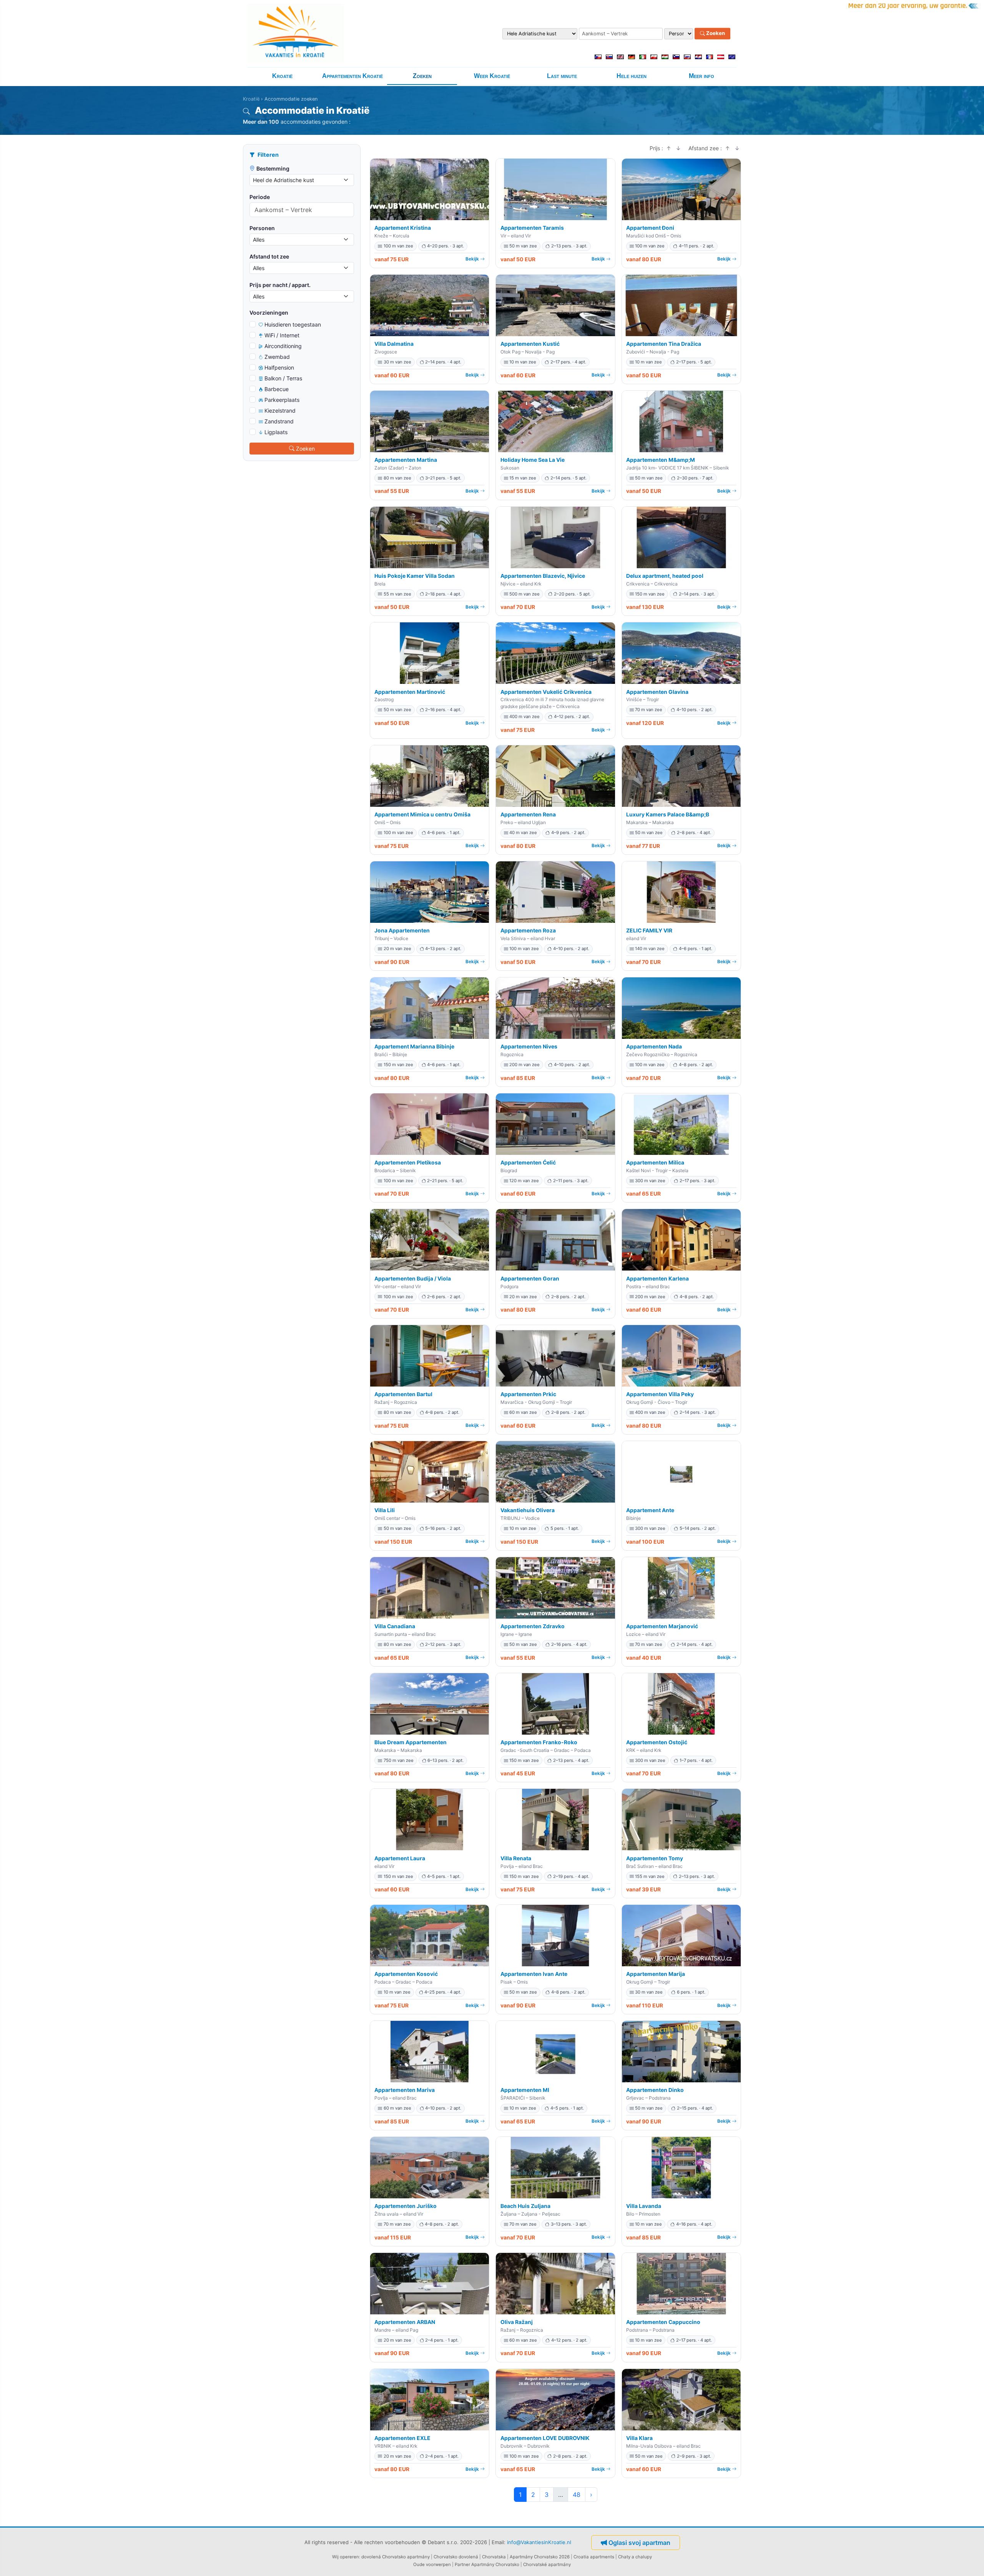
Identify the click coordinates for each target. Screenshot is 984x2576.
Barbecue (277, 389)
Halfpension (279, 367)
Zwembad (277, 357)
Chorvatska (494, 2557)
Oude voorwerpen (432, 2564)
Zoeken (715, 33)
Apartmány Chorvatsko (495, 2564)
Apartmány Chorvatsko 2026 (540, 2557)
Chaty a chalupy (635, 2557)
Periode (260, 197)
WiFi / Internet (282, 335)
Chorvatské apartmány (547, 2564)
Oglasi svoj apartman (639, 2543)
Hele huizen (632, 76)
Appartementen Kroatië (352, 76)
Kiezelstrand (280, 411)
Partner (462, 2564)
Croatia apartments (594, 2557)
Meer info (701, 76)
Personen (262, 228)
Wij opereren (346, 2557)
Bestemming (273, 168)
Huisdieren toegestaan (293, 324)
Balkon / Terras (283, 378)
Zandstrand (279, 421)
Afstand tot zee (269, 256)
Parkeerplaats (282, 400)
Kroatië (282, 76)
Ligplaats (276, 432)
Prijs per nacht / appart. (280, 285)
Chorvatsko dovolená (456, 2557)
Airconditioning (283, 346)
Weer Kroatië (492, 76)
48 (577, 2495)
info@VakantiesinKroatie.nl (539, 2542)
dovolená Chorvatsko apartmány (396, 2557)
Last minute (562, 76)
